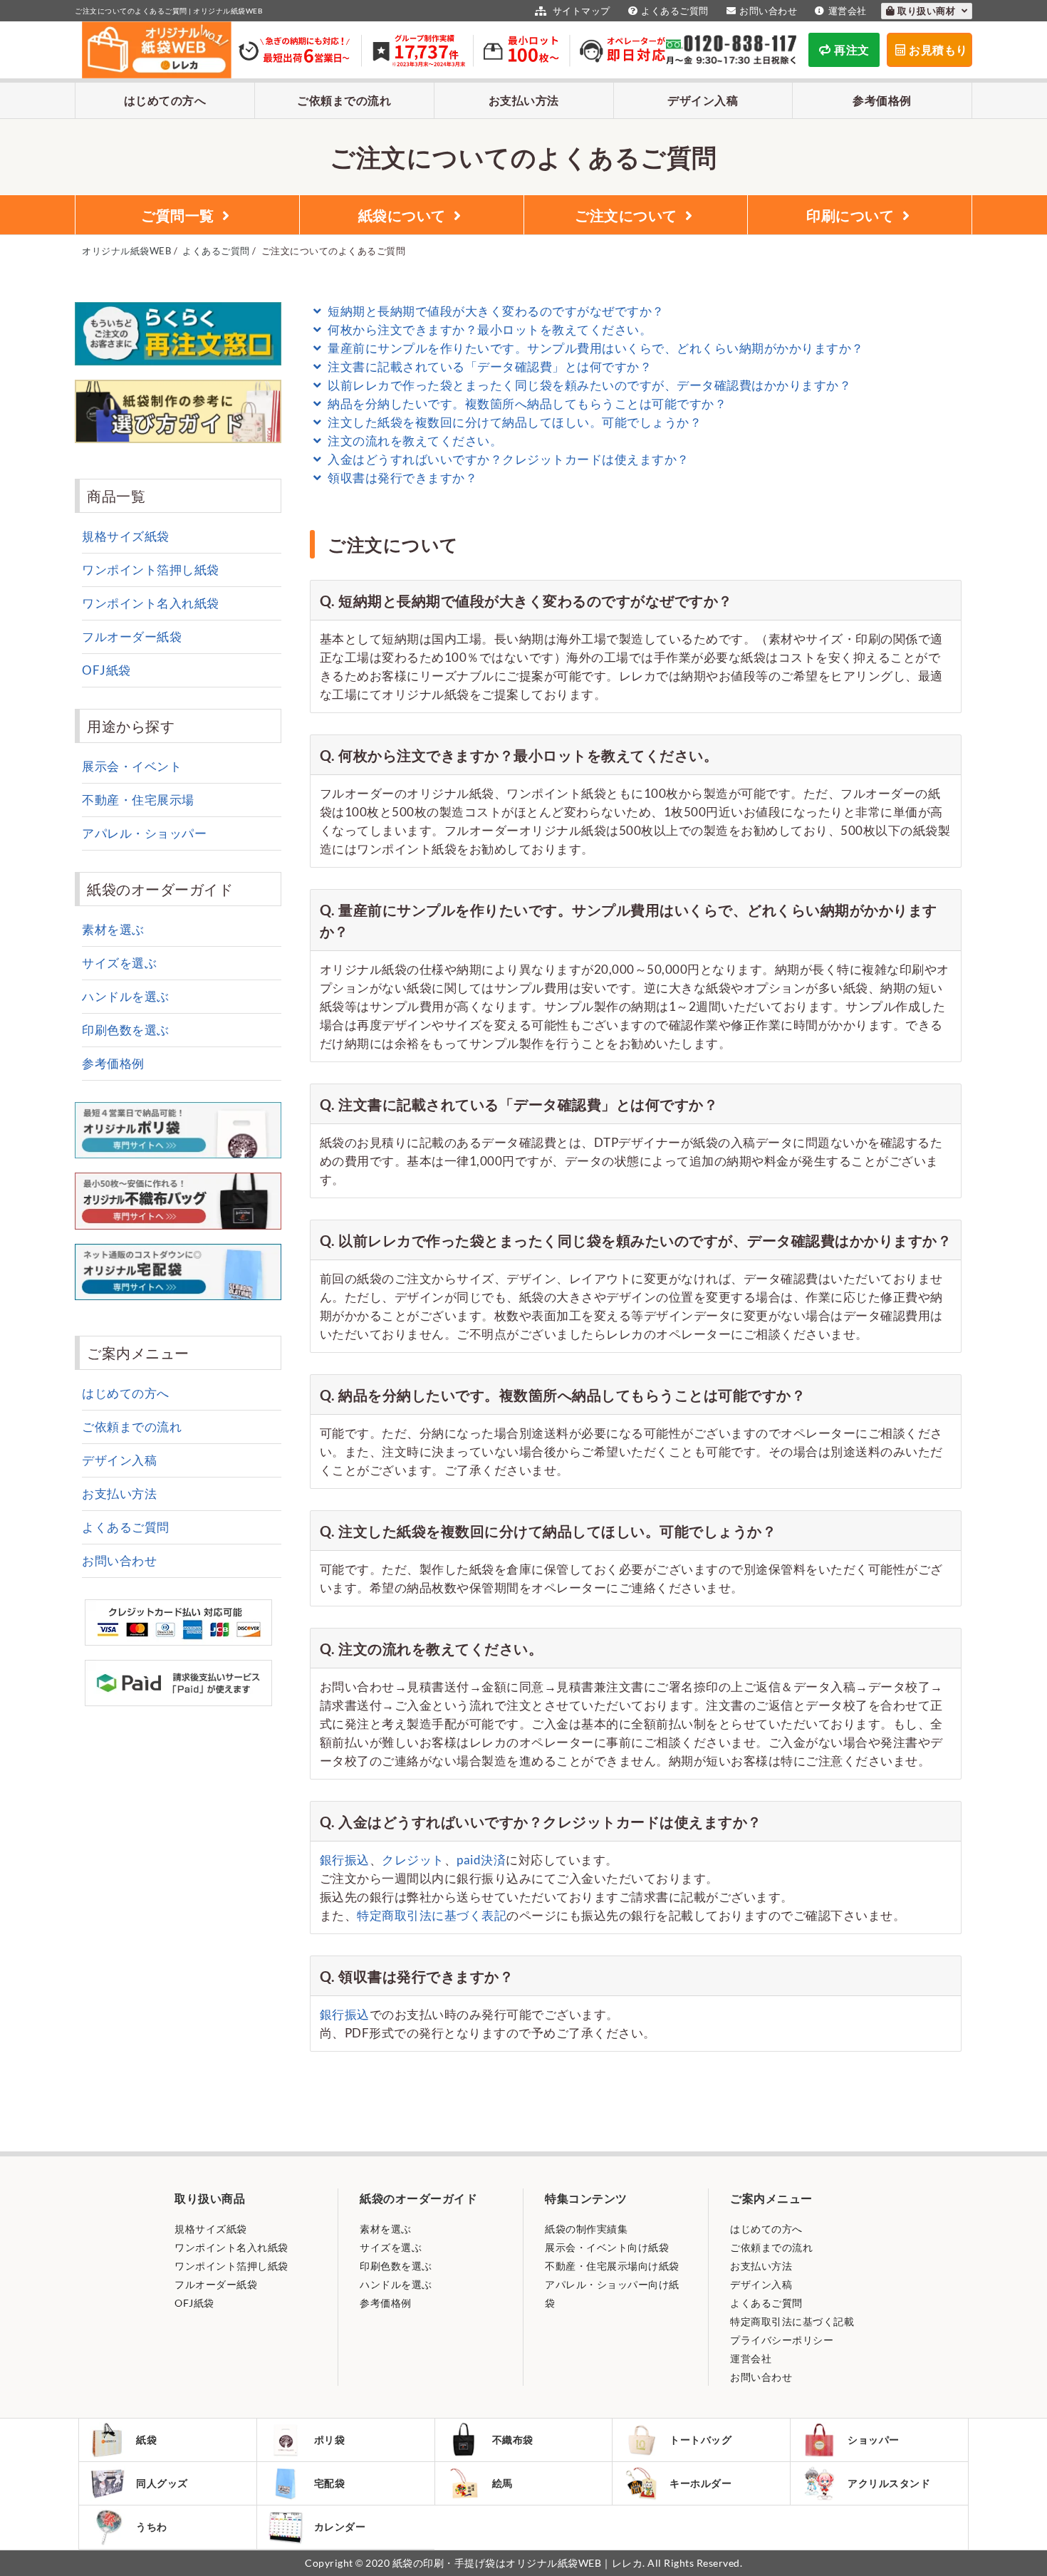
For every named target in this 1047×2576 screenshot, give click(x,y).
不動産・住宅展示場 (138, 800)
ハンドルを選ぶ (126, 996)
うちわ (152, 2526)
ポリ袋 (330, 2440)
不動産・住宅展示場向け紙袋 (612, 2266)
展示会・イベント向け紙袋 (607, 2247)
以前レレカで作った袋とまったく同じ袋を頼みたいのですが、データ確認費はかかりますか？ (588, 385)
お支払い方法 (524, 100)
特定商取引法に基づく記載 (792, 2321)
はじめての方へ (165, 100)
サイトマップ (580, 11)
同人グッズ (162, 2483)
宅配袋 (330, 2483)
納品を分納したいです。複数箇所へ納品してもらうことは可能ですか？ (526, 404)
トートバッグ (700, 2440)
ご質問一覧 (180, 215)
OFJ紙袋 (106, 670)
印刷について (853, 215)
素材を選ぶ (113, 929)
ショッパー (874, 2440)
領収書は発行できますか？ (401, 478)
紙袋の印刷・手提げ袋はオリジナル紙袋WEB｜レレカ (518, 2563)
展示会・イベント (132, 766)
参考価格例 (882, 100)
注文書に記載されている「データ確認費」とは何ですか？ (489, 367)
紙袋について (405, 215)
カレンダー (340, 2526)
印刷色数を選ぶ (126, 1030)
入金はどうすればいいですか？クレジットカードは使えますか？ (507, 459)
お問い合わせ (768, 11)
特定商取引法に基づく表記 (432, 1915)
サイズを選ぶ (119, 963)
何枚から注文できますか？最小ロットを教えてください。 (489, 329)
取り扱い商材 (928, 11)
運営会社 (848, 11)
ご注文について (628, 215)
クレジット (413, 1860)
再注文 (852, 50)
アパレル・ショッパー (144, 833)
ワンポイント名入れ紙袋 (151, 603)
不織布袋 (513, 2440)
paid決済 (481, 1860)
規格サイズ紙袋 (126, 536)
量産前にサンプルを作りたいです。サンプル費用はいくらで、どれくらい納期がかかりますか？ (595, 348)
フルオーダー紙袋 (132, 637)
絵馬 (502, 2483)
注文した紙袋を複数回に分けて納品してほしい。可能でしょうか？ (514, 422)
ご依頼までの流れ (344, 100)
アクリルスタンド (889, 2483)
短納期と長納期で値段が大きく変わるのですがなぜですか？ (495, 311)
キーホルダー (700, 2483)
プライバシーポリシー (782, 2340)
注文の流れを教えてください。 (414, 441)
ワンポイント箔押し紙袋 (151, 570)
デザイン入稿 (703, 100)
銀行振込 (345, 1860)
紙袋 (146, 2440)
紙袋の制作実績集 (586, 2229)
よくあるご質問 (675, 11)
